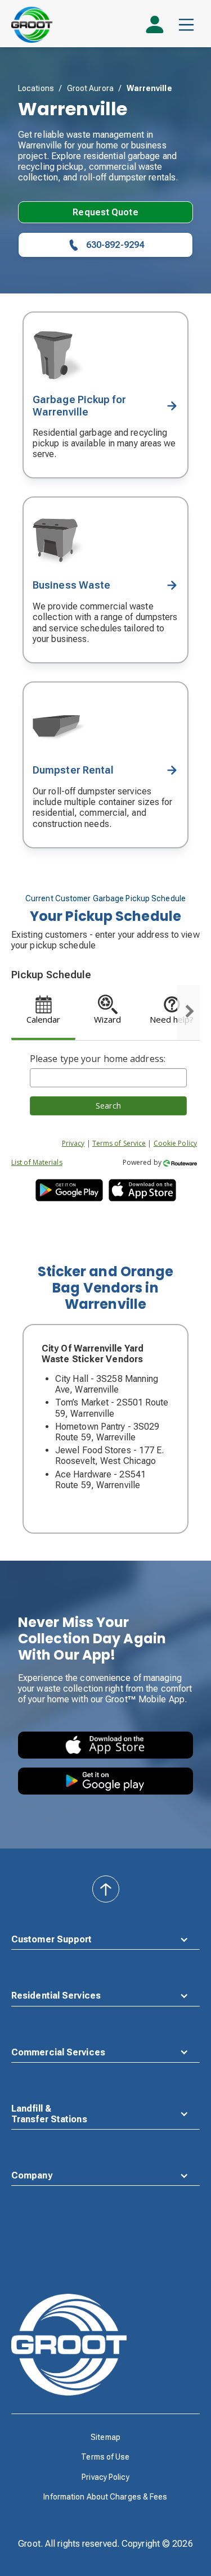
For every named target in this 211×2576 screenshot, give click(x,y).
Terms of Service (119, 1143)
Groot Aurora (90, 88)
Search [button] (108, 1106)
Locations (36, 88)
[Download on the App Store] (105, 1745)
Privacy (73, 1143)
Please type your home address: (98, 1059)
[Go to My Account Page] (155, 29)
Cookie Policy (175, 1143)
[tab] (43, 1013)
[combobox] (108, 1078)
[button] (186, 25)
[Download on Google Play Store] (105, 1781)
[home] (32, 25)
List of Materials (37, 1162)
